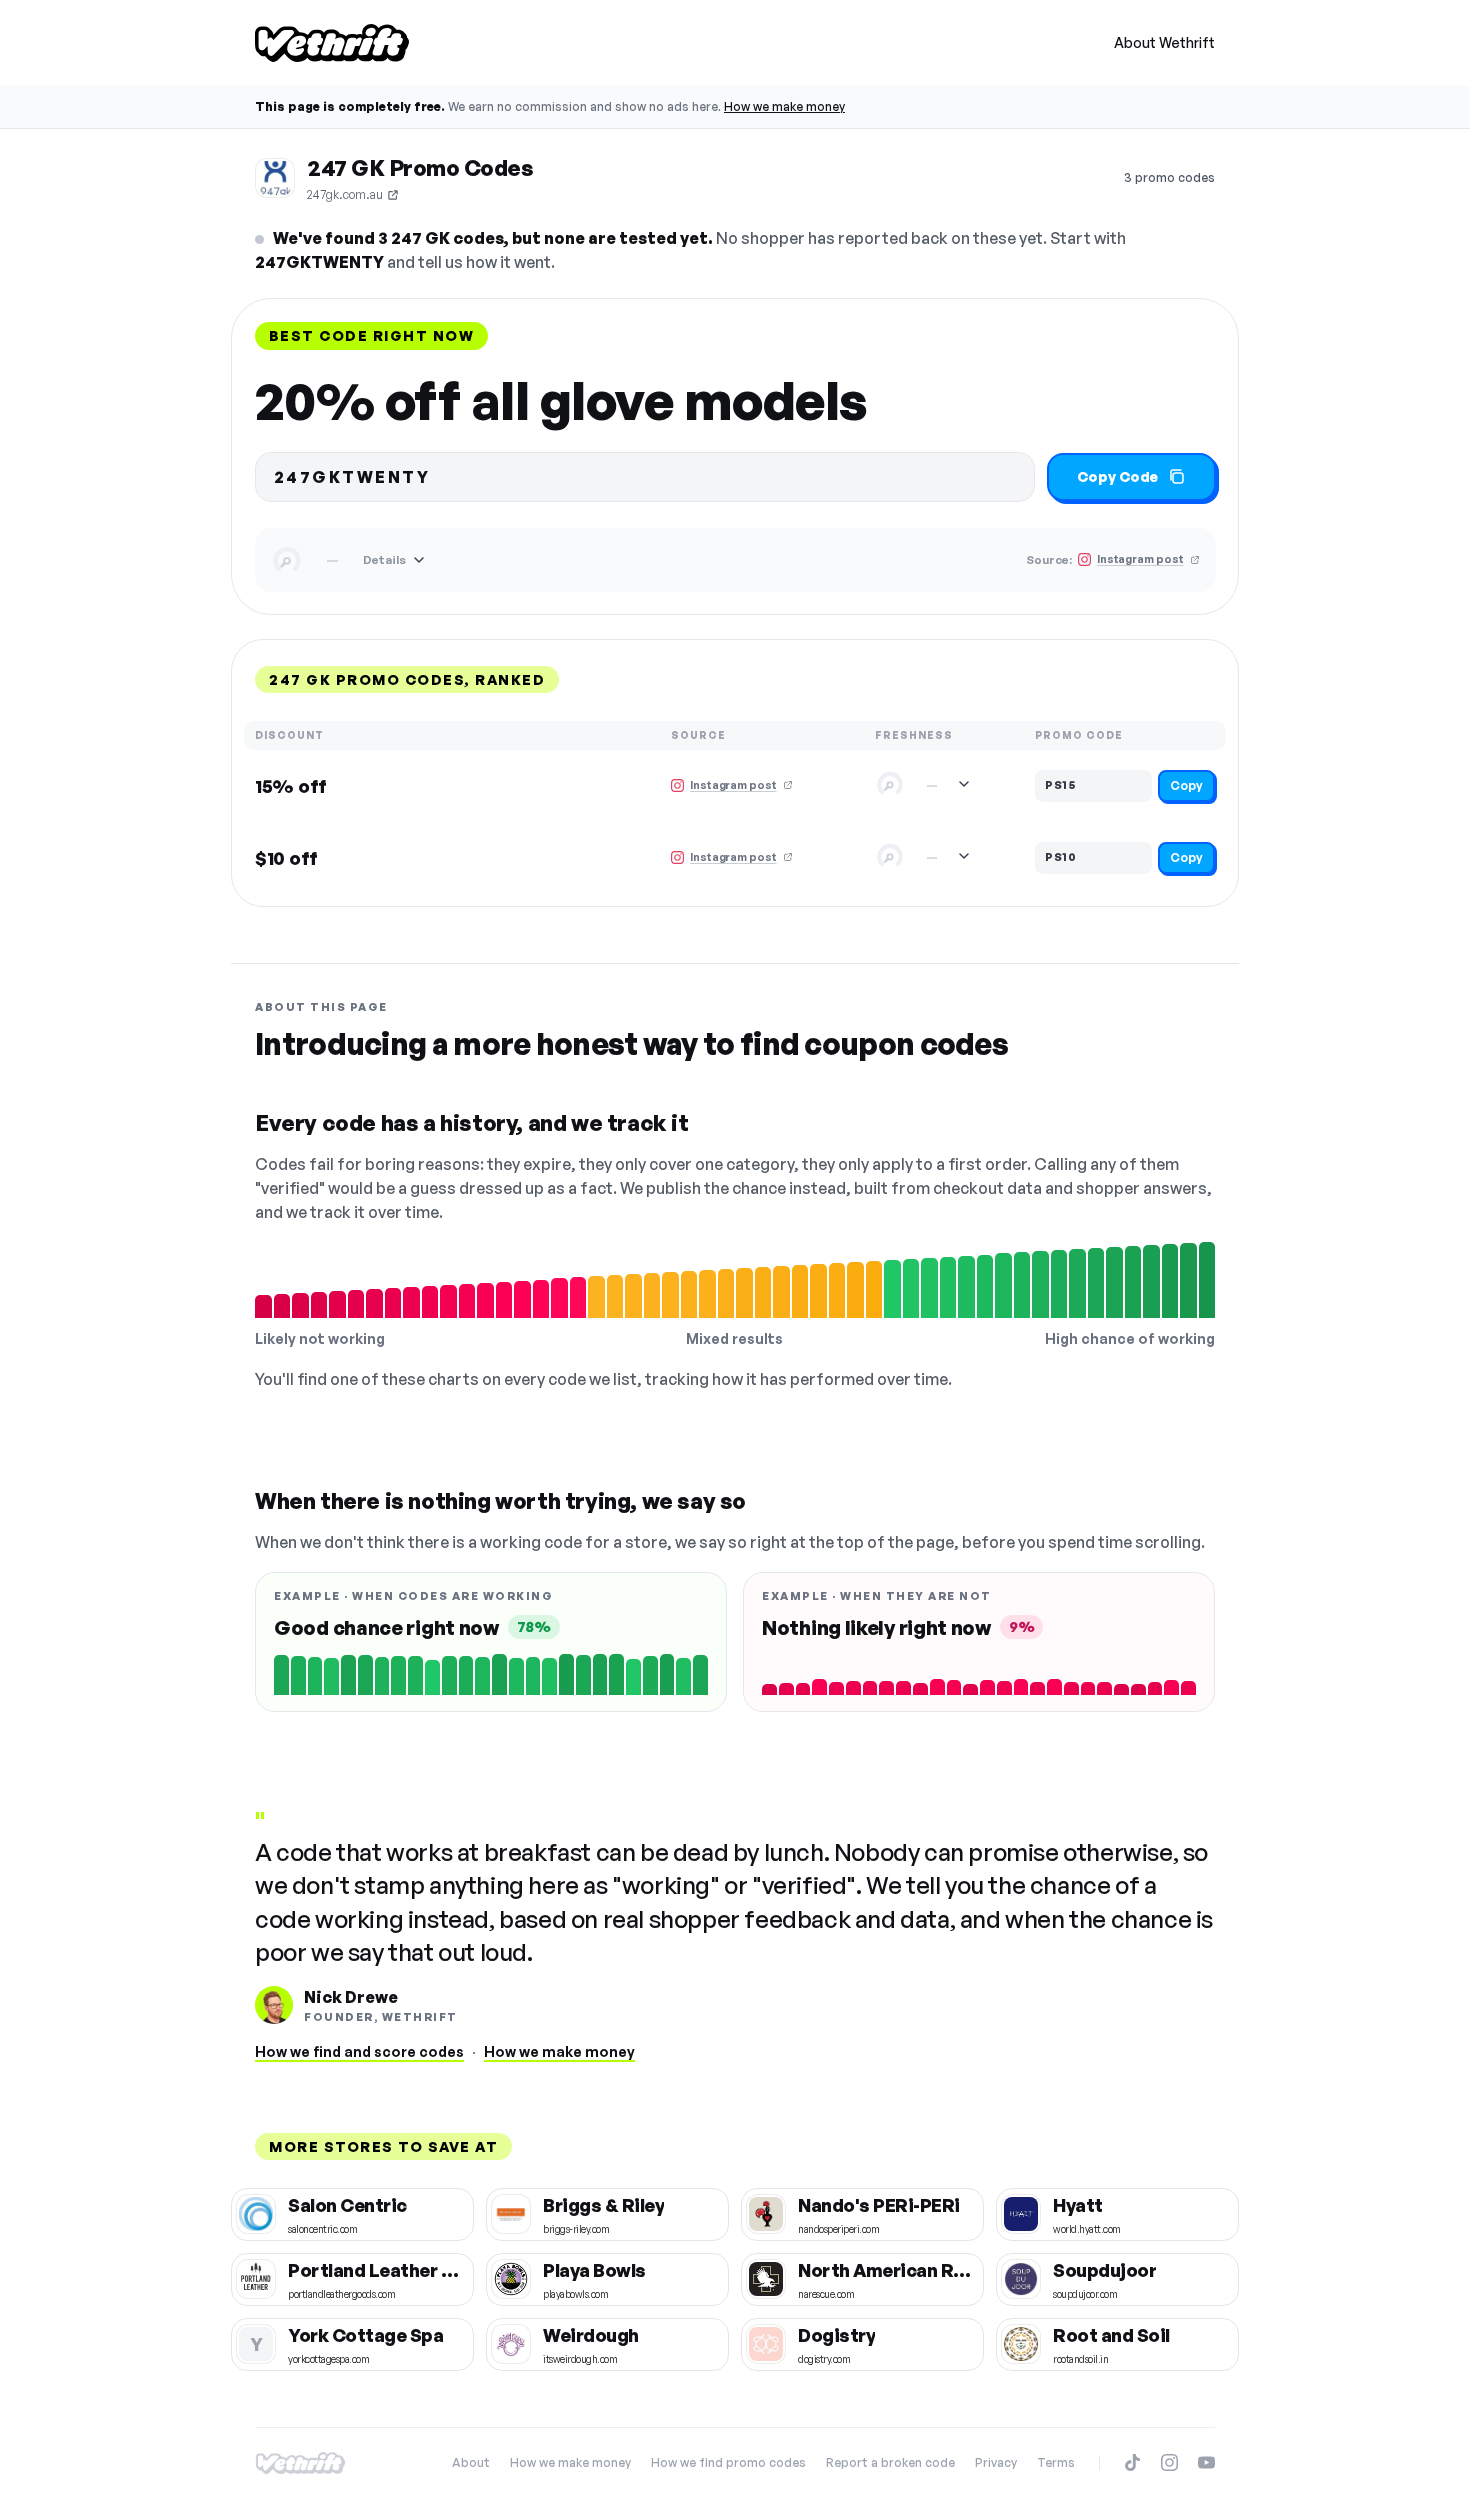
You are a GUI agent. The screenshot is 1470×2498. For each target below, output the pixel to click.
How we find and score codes (359, 2051)
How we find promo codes (728, 2462)
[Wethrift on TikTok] (1132, 2462)
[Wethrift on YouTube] (1206, 2462)
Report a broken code (890, 2462)
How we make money (784, 106)
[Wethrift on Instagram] (1169, 2462)
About (471, 2462)
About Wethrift (1164, 42)
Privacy (996, 2462)
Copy (1186, 785)
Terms (1056, 2462)
